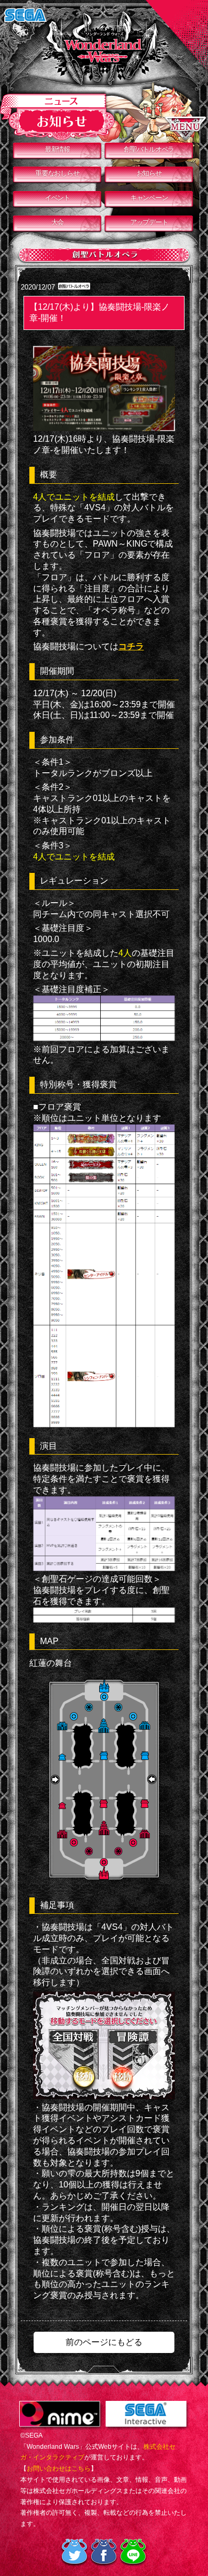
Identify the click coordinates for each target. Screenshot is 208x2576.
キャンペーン (149, 198)
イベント (57, 198)
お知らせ (149, 173)
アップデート (149, 222)
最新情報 (57, 149)
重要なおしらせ (57, 173)
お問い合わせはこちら (59, 2468)
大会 (57, 222)
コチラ (131, 646)
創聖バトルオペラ (149, 149)
